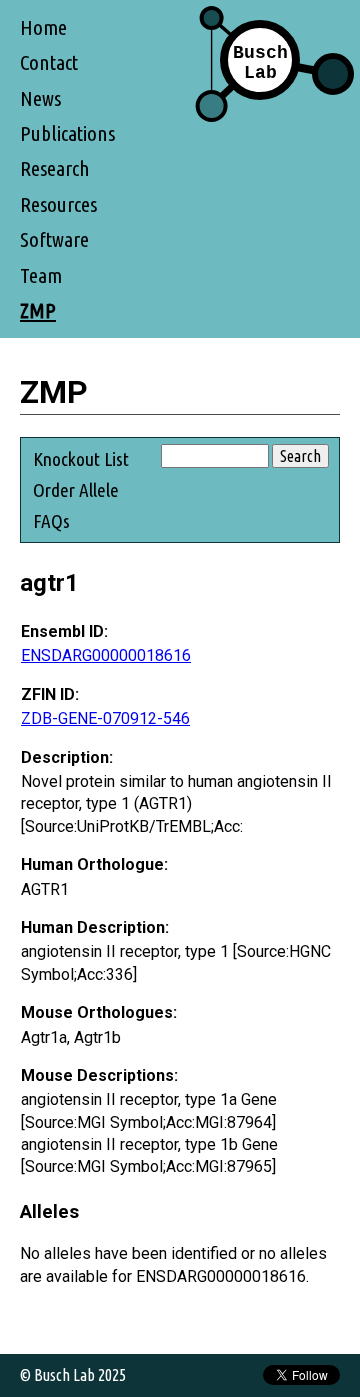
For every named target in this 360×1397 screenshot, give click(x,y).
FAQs (51, 521)
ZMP (38, 310)
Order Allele (76, 490)
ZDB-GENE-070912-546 (105, 718)
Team (41, 275)
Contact (49, 62)
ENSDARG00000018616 (106, 655)
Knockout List (81, 459)
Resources (58, 204)
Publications (67, 133)
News (40, 98)
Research (55, 168)
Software (54, 239)
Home (43, 27)
